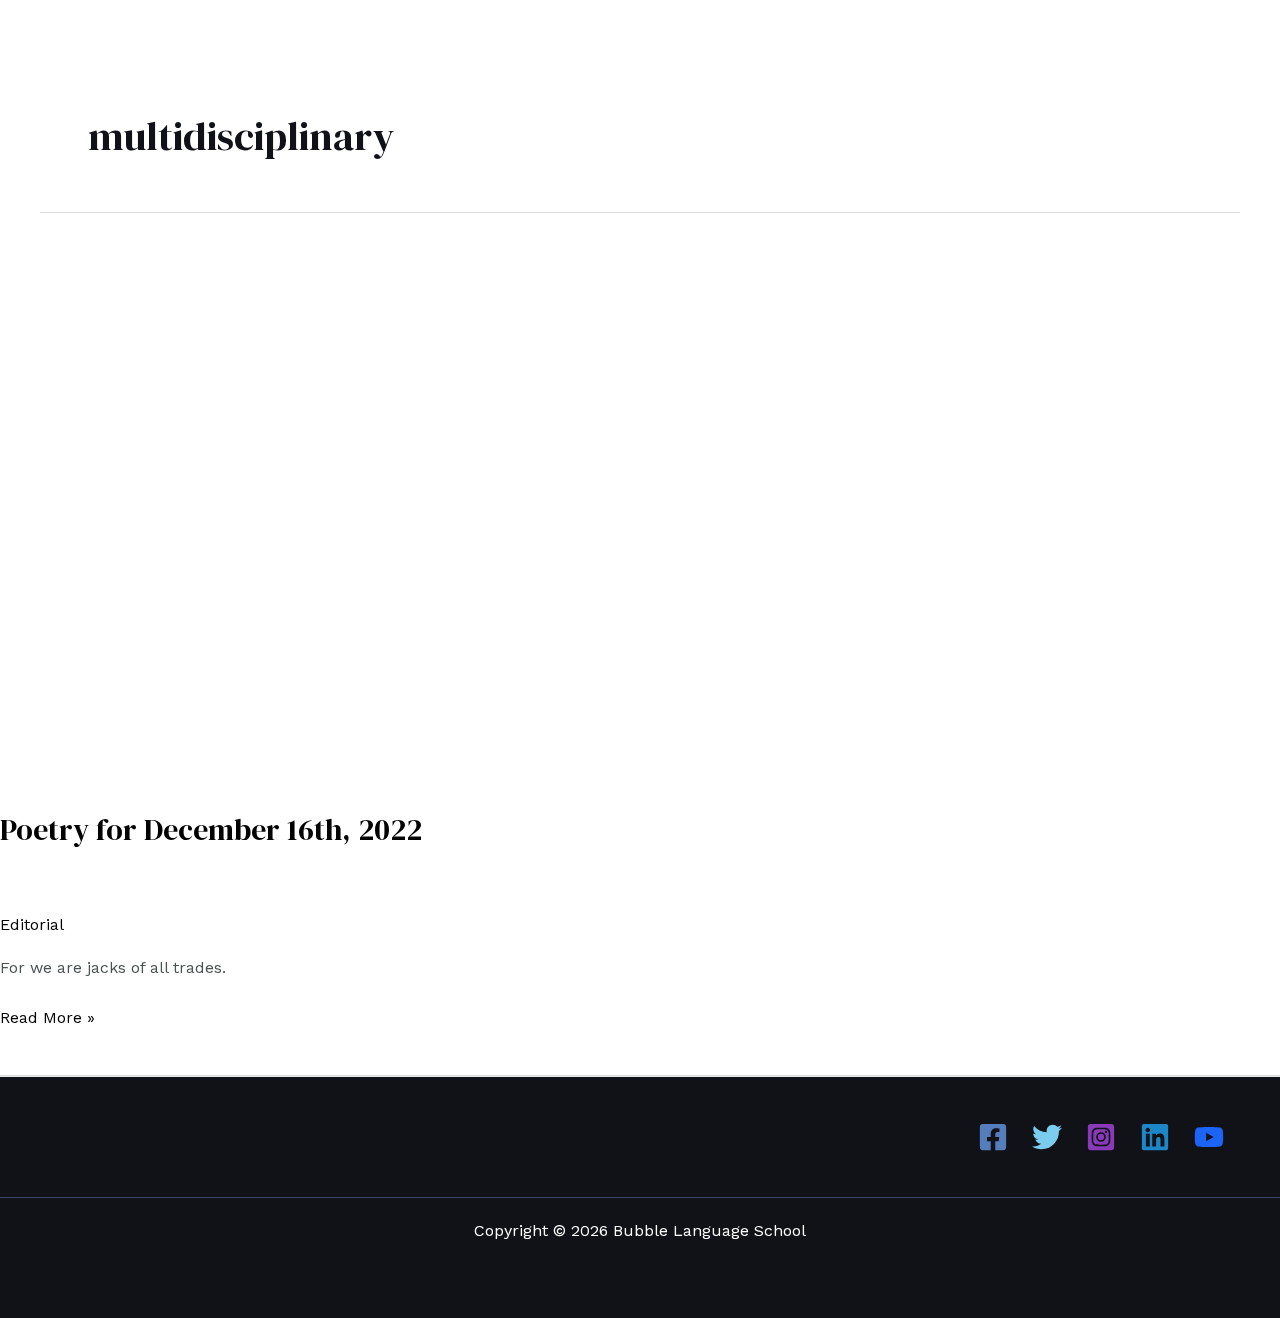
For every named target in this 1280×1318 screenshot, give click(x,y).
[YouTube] (1209, 1137)
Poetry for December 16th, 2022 (211, 829)
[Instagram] (1101, 1137)
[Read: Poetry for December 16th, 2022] (512, 498)
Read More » (47, 1016)
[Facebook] (993, 1137)
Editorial (31, 924)
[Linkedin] (1155, 1137)
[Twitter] (1047, 1137)
